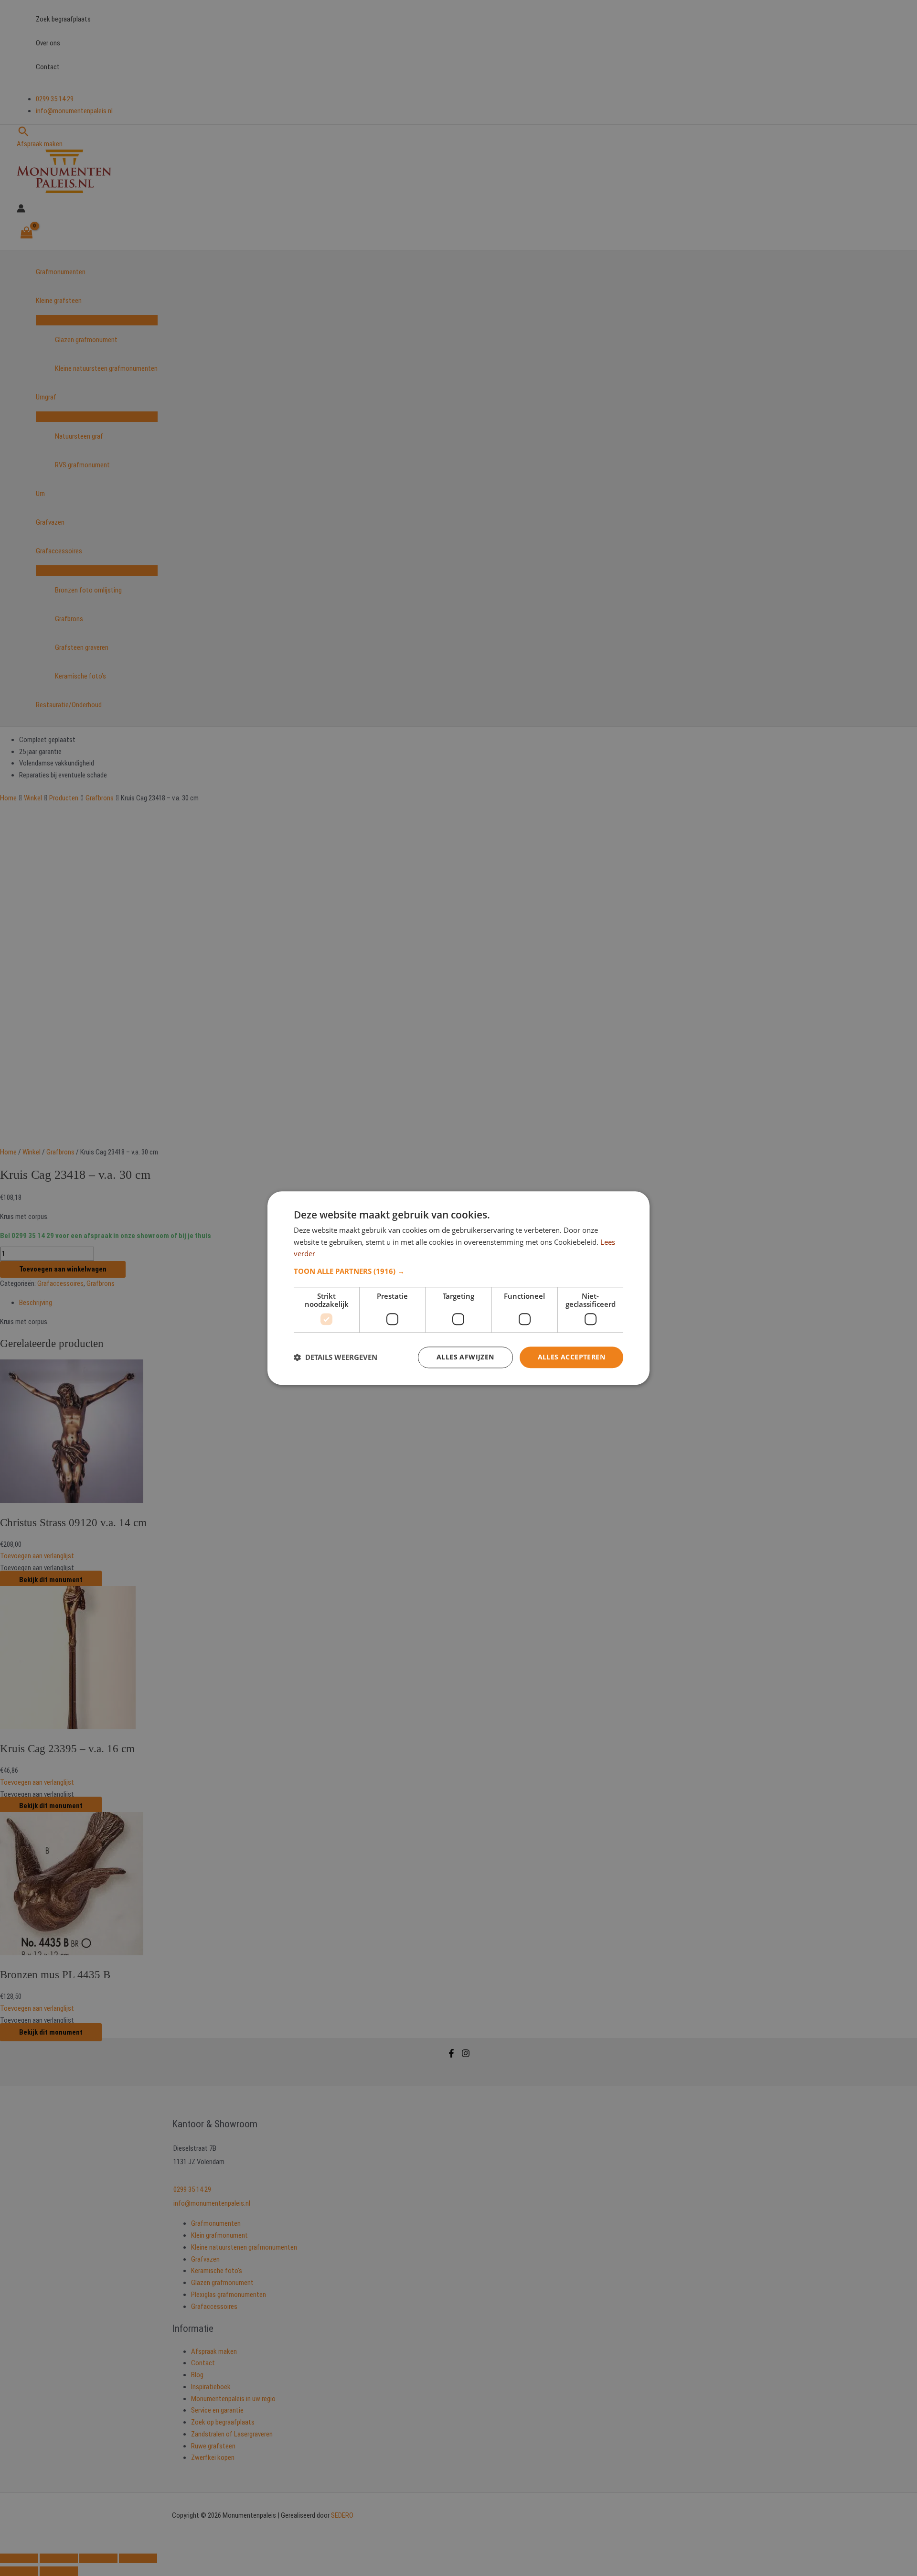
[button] (458, 1271)
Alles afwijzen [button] (465, 1357)
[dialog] (458, 1288)
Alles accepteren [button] (571, 1357)
